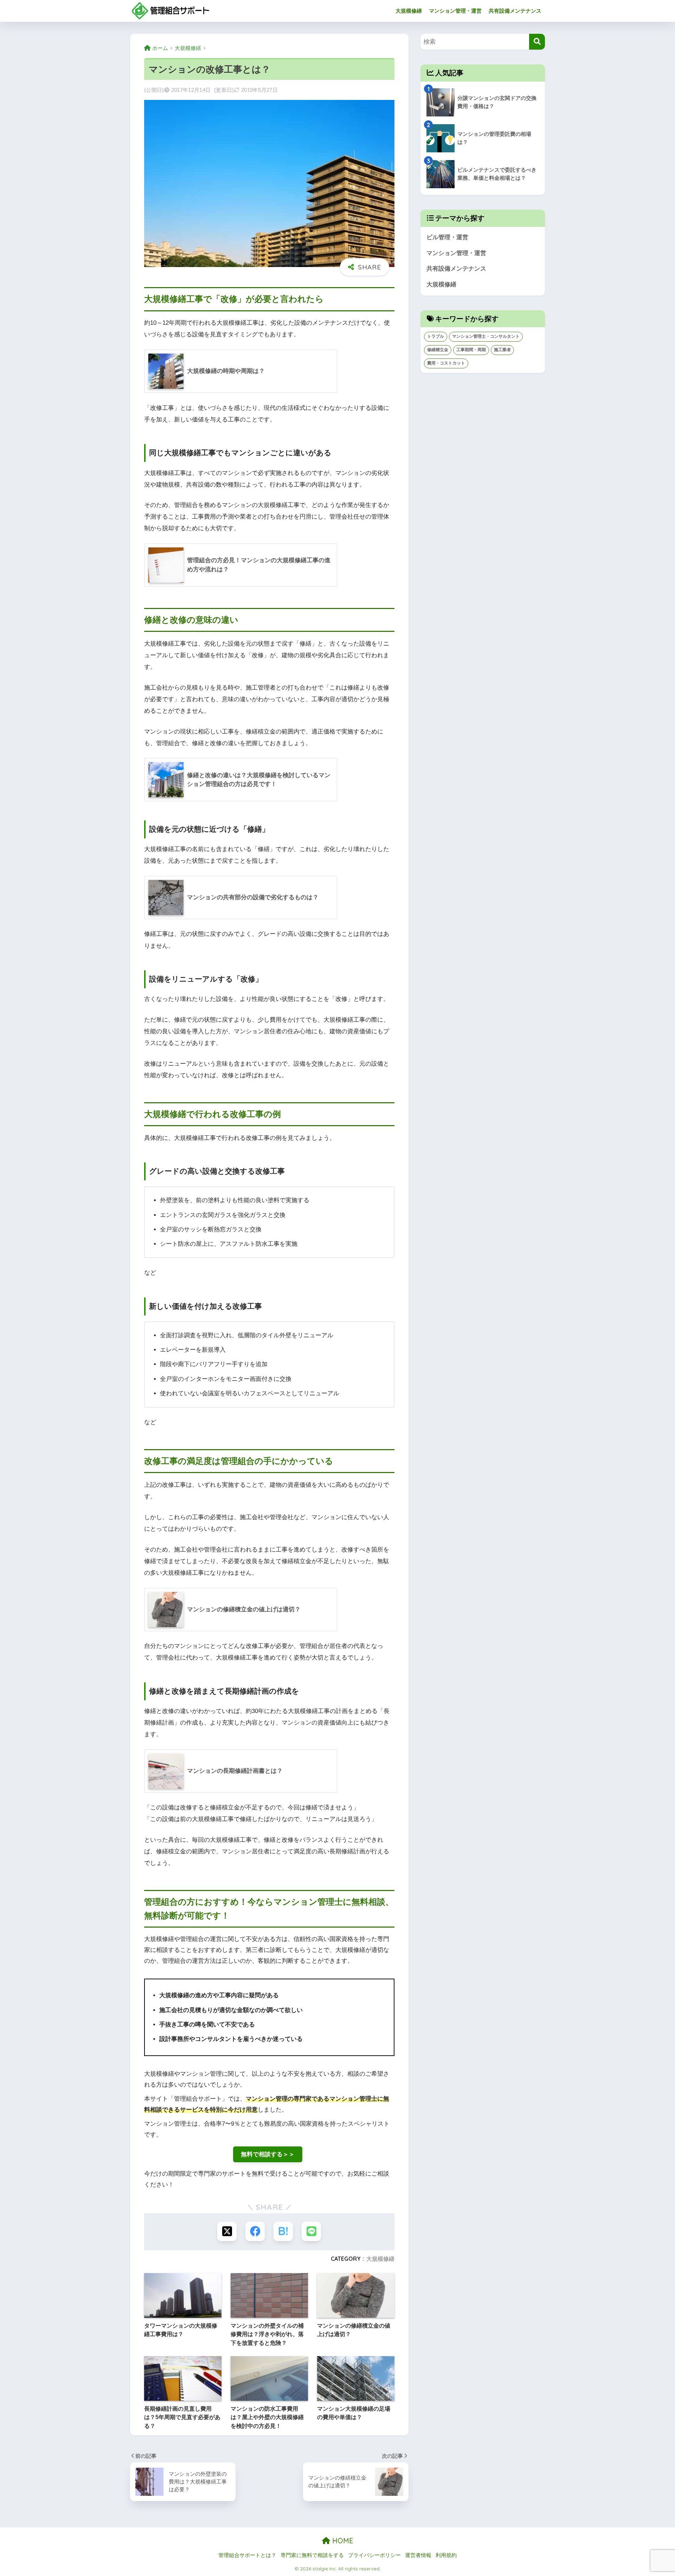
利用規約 (446, 2555)
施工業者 (502, 350)
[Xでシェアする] (227, 2231)
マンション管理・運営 (455, 11)
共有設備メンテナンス (515, 11)
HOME (342, 2541)
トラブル (436, 336)
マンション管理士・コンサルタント (486, 336)
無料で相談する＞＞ (268, 2154)
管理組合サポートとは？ (247, 2555)
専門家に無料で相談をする (312, 2555)
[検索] (537, 42)
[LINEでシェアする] (311, 2231)
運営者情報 (418, 2555)
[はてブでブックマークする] (283, 2231)
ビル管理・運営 (447, 237)
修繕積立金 (438, 350)
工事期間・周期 (471, 350)
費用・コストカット (446, 363)
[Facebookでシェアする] (255, 2231)
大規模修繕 (409, 11)
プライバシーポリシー (374, 2555)
